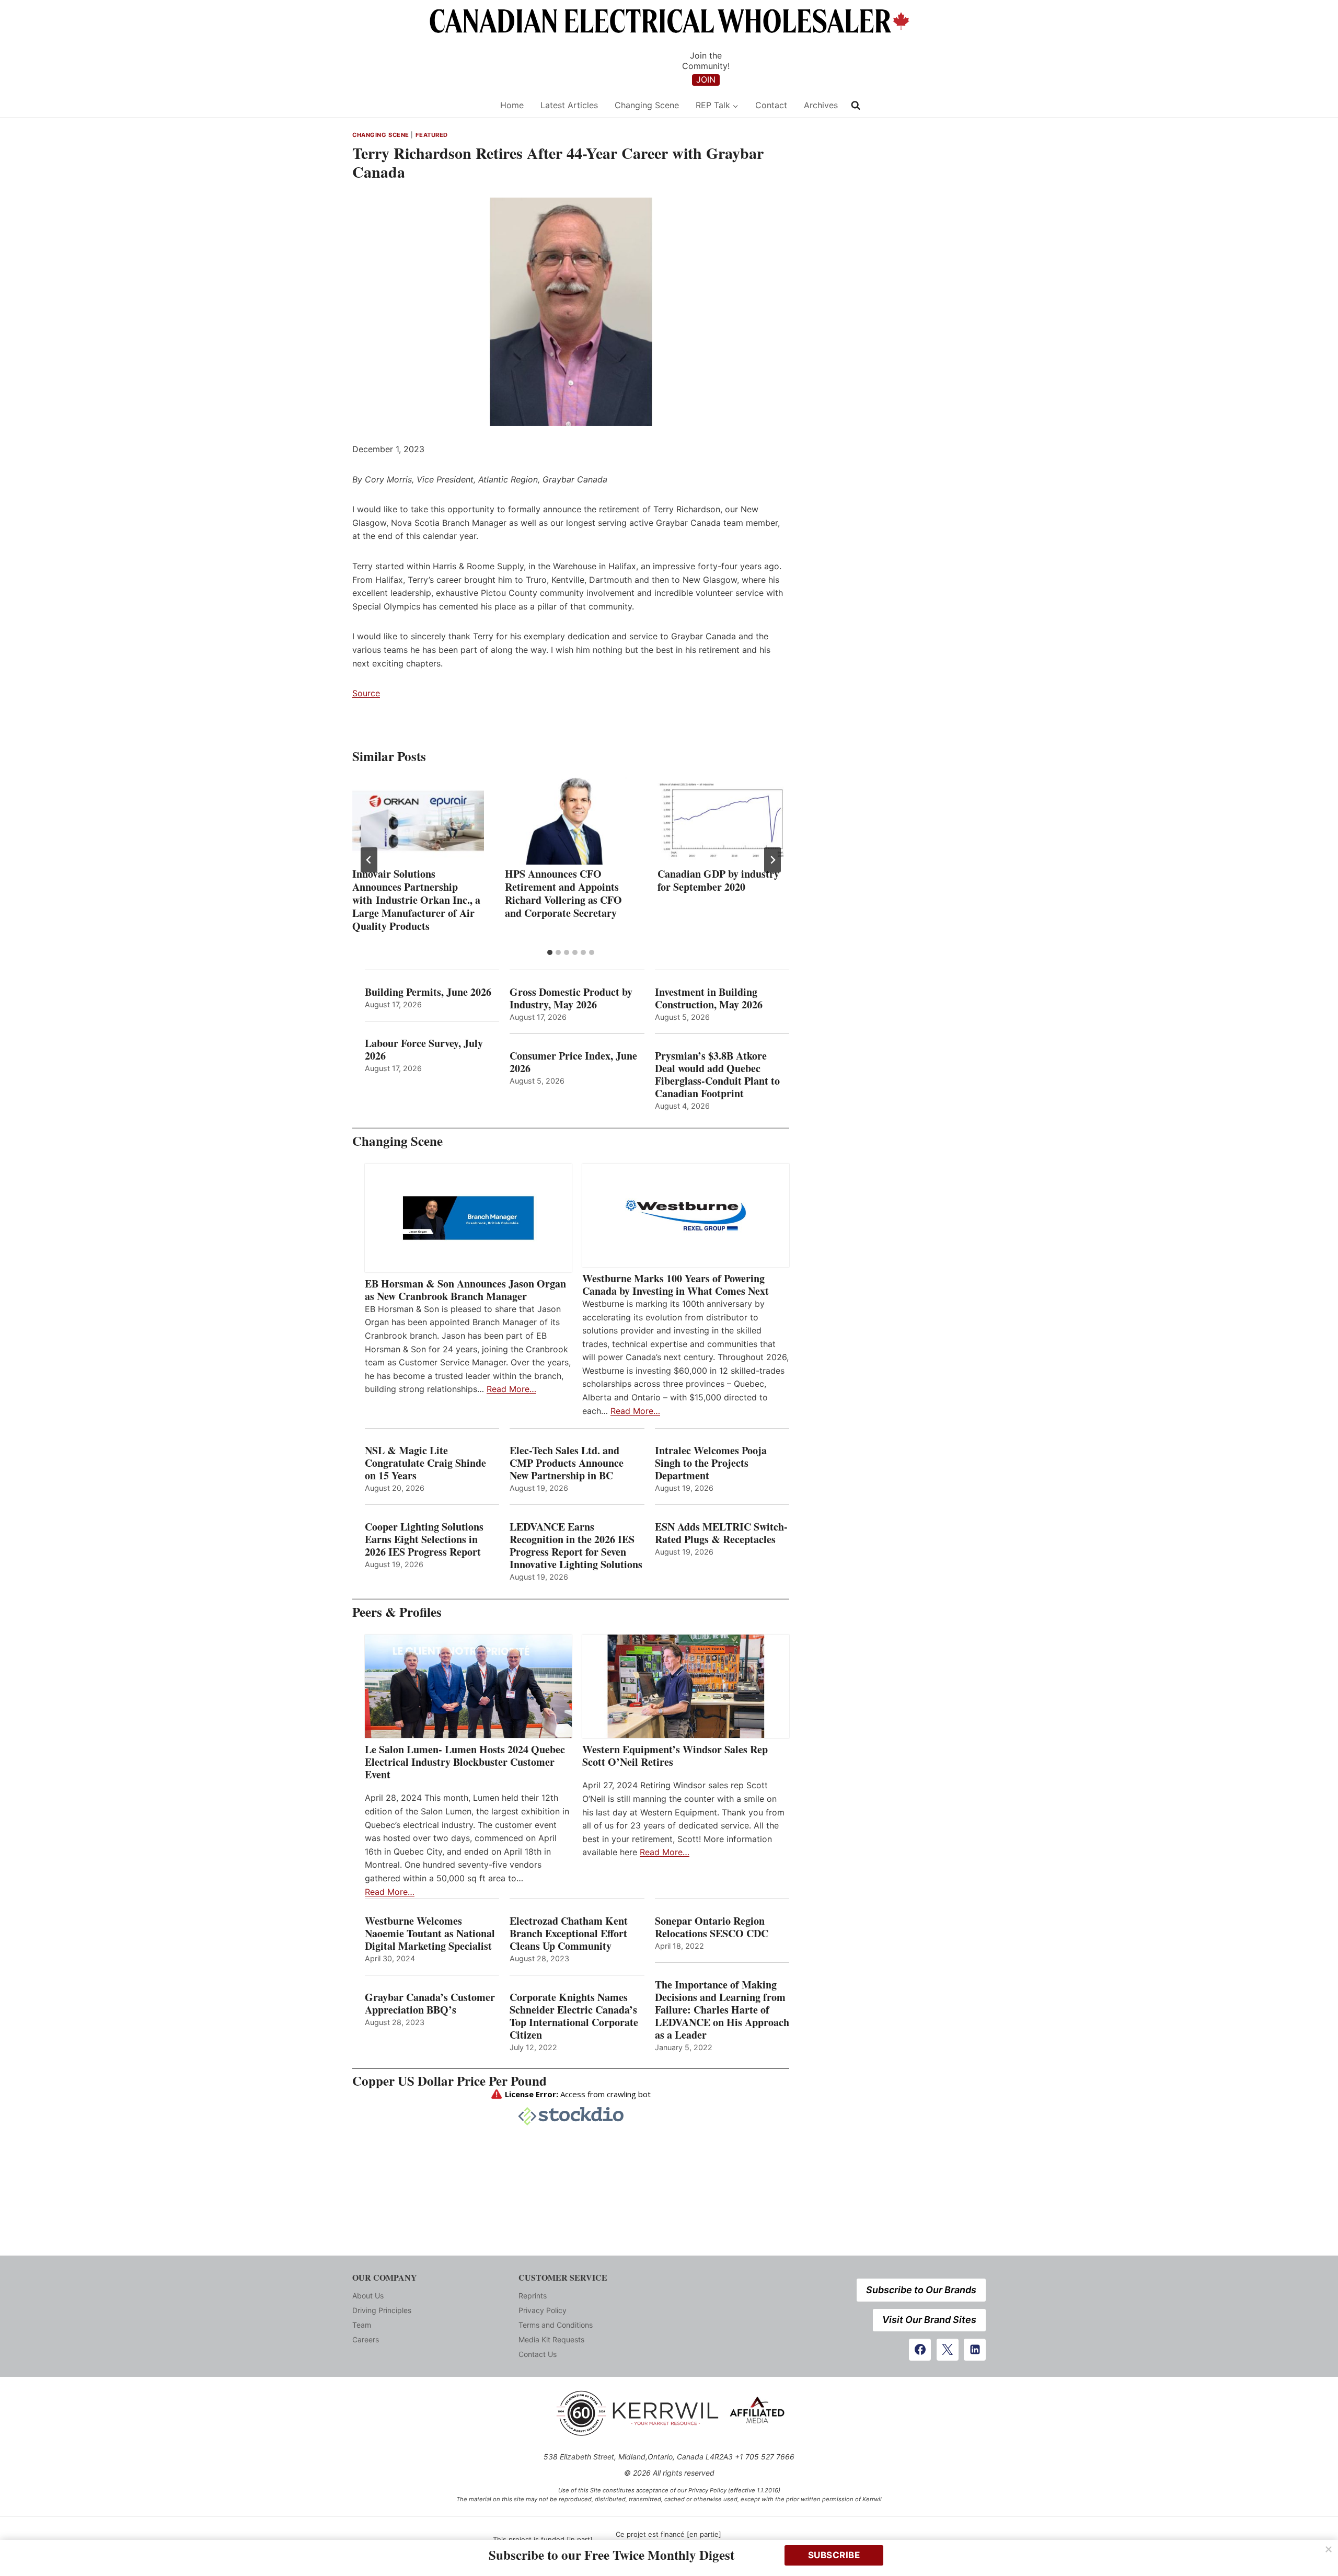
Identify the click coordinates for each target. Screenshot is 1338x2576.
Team (362, 2325)
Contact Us (538, 2354)
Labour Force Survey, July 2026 (424, 1050)
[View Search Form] (856, 106)
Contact (771, 105)
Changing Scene (647, 105)
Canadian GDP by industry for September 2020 (718, 880)
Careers (366, 2339)
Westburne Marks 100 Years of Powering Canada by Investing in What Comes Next (676, 1285)
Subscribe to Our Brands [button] (921, 2290)
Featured (432, 135)
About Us (368, 2296)
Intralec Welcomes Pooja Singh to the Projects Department (711, 1463)
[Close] (1329, 2549)
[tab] (550, 952)
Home (512, 105)
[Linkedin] (975, 2350)
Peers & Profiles (397, 1612)
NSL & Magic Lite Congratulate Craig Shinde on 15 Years (425, 1463)
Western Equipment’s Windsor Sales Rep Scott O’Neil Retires (675, 1756)
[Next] (772, 860)
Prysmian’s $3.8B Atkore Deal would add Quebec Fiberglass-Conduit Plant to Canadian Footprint (717, 1075)
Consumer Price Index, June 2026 (573, 1062)
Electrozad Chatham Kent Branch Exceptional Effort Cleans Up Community (569, 1934)
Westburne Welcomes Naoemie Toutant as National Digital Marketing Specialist (430, 1934)
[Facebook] (920, 2350)
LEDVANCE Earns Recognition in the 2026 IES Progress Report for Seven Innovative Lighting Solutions (576, 1546)
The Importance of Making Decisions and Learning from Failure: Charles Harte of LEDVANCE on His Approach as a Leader (722, 2010)
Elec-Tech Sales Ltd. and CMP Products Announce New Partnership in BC (567, 1463)
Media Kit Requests (551, 2339)
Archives (821, 105)
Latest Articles (569, 105)
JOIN (706, 79)
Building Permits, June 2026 (428, 992)
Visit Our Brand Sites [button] (929, 2320)
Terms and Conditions (556, 2325)
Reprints (533, 2296)
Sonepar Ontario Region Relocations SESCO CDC (712, 1927)
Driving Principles (382, 2310)
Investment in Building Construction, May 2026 (709, 998)
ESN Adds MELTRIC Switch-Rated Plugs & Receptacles (721, 1533)
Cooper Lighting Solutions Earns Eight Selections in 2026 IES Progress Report (425, 1539)
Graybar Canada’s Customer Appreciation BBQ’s (430, 2004)
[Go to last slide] (369, 860)
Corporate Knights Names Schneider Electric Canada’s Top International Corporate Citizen (574, 2016)
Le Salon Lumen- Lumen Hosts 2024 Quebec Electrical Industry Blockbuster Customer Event (465, 1762)
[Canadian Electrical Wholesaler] (419, 105)
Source (366, 693)
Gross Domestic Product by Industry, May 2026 (571, 998)
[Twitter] (948, 2350)
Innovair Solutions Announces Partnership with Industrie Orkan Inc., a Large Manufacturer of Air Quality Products (416, 900)
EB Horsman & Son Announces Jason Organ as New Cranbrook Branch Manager (465, 1290)
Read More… (511, 1389)
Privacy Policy (543, 2310)
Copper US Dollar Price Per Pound (449, 2081)
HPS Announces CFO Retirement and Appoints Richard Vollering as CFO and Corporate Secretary (563, 893)
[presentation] (418, 821)
